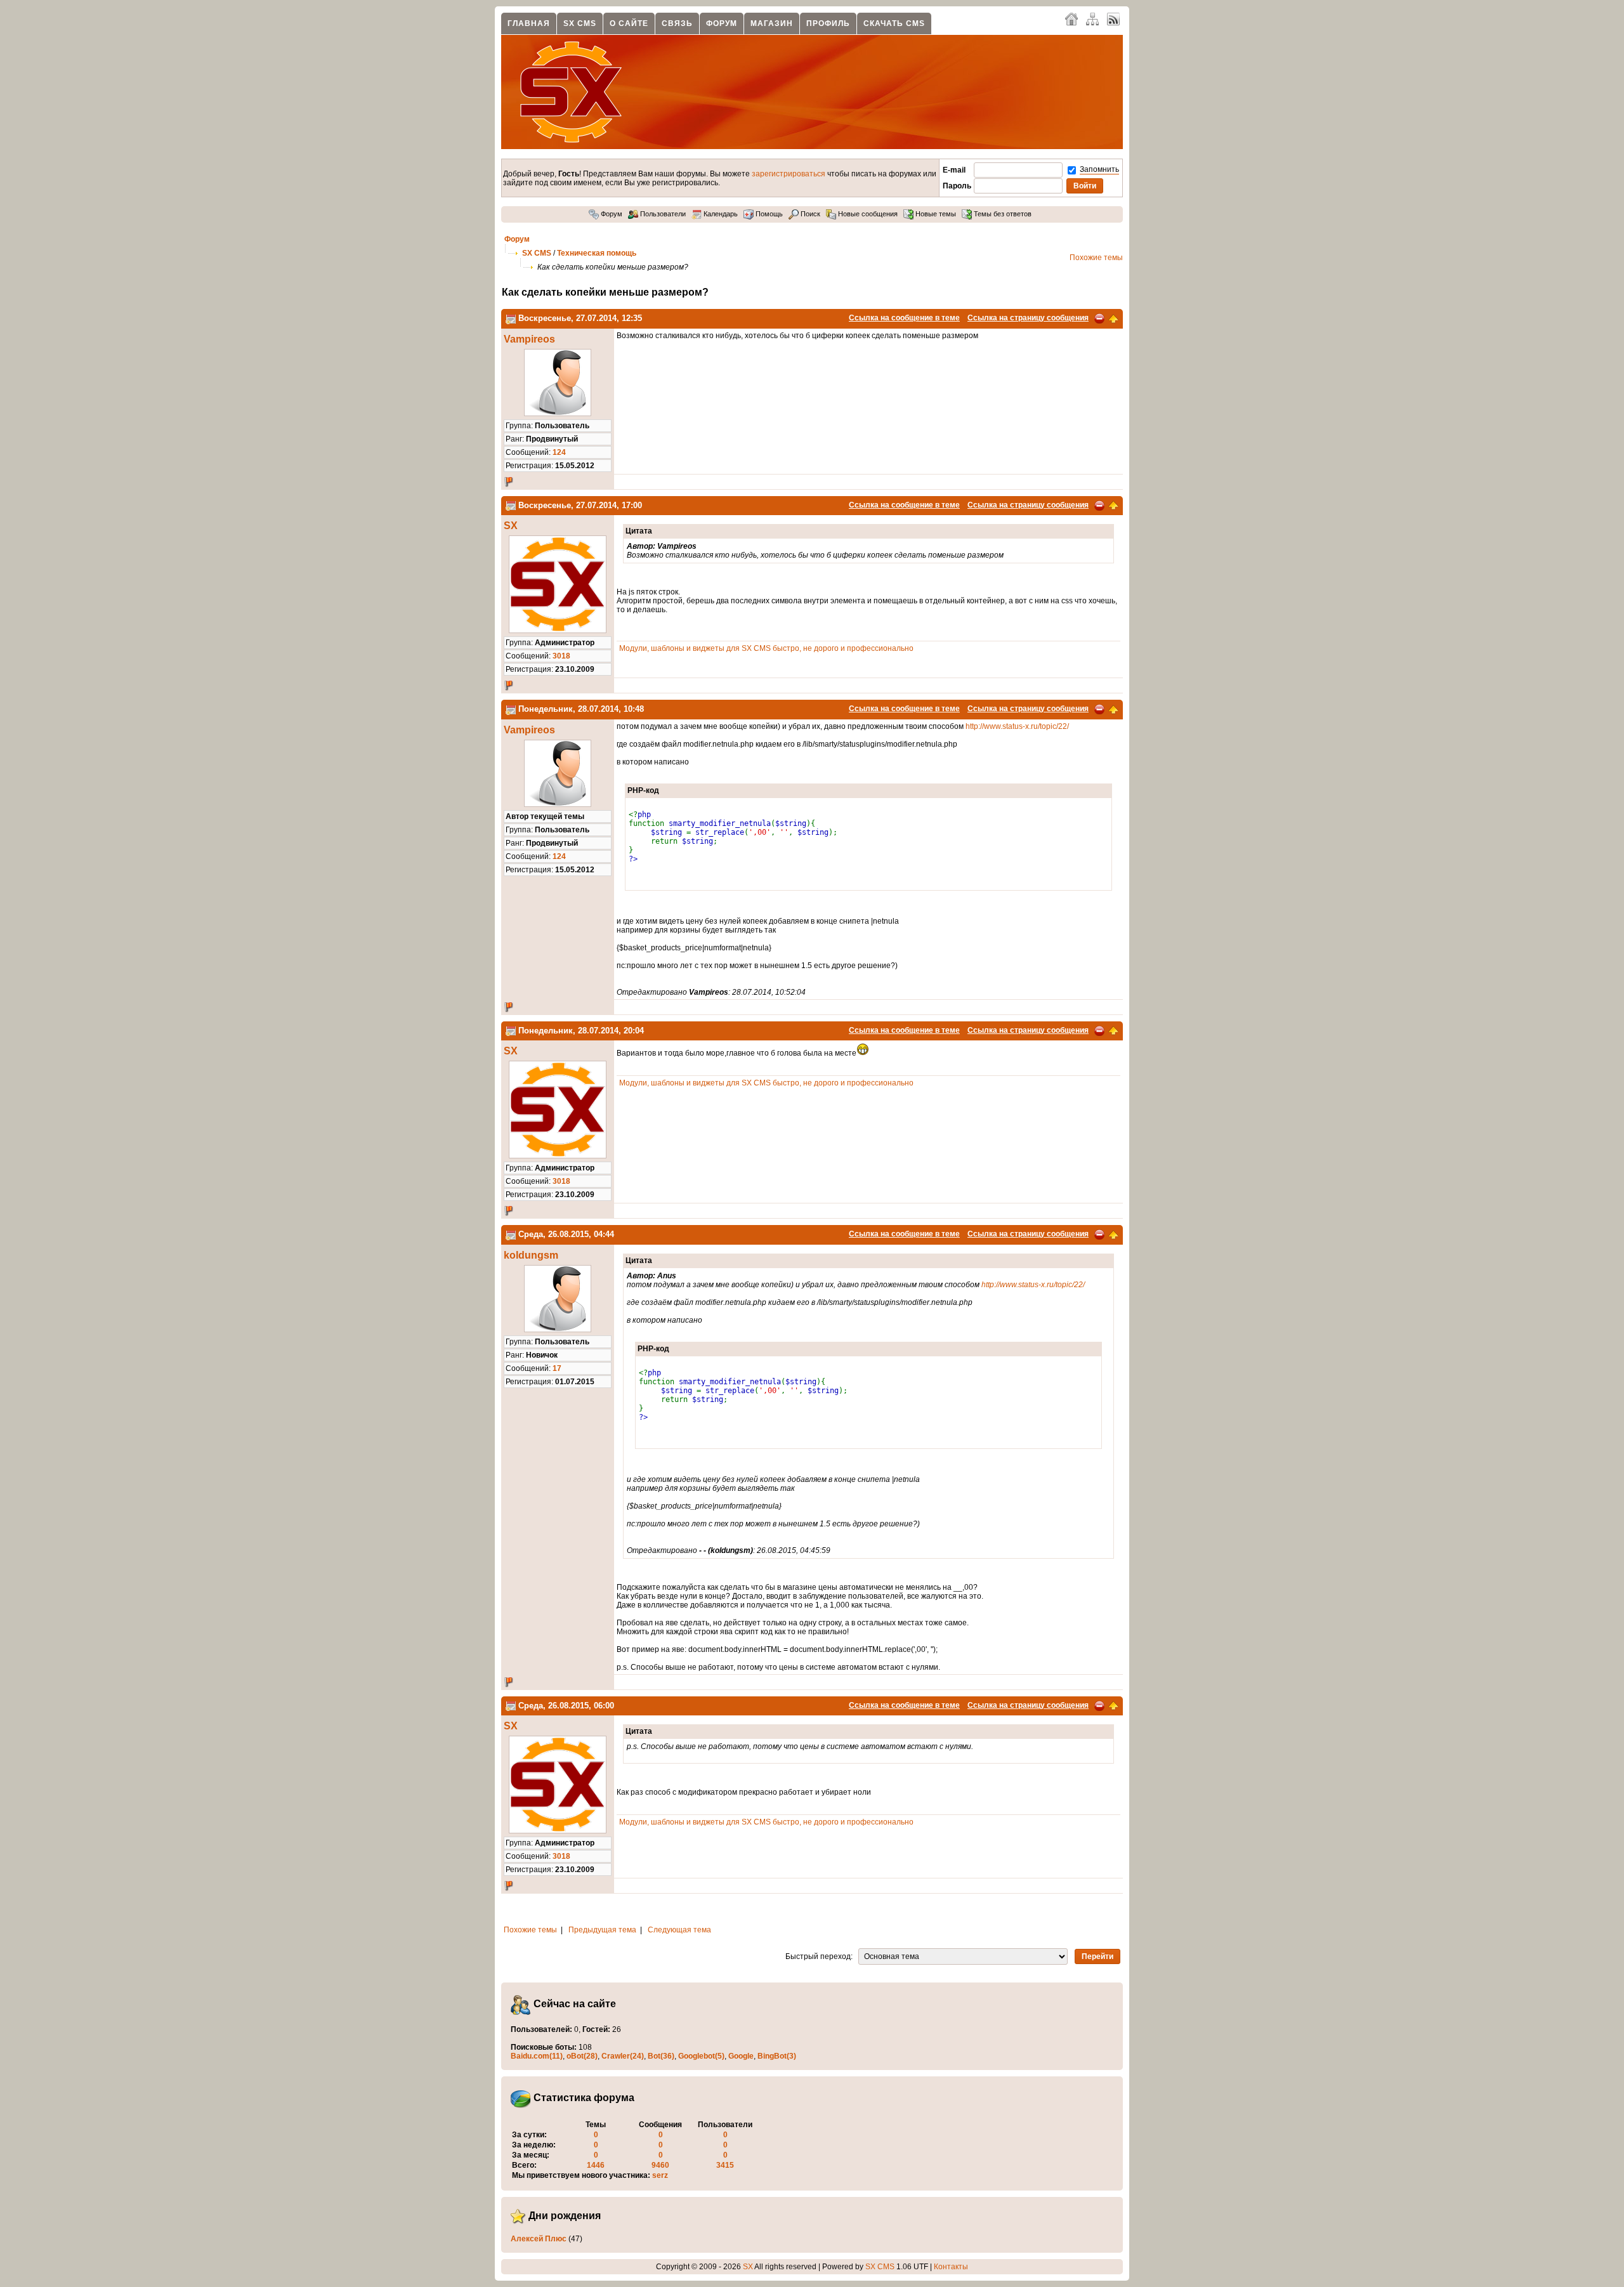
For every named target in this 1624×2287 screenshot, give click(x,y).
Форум (722, 23)
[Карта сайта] (1092, 18)
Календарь (720, 214)
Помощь (768, 214)
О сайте (629, 23)
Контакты (951, 2267)
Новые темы (935, 214)
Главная (529, 23)
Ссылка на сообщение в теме (904, 318)
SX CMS (580, 23)
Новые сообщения (867, 214)
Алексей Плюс (539, 2239)
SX (511, 526)
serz (660, 2175)
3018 (561, 656)
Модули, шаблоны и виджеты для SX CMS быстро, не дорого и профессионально (766, 648)
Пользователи (662, 214)
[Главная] (1071, 18)
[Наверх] (1113, 318)
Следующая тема (679, 1930)
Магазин (772, 23)
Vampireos (529, 339)
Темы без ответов (1002, 214)
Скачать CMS (894, 23)
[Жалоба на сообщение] (1099, 318)
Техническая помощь (597, 253)
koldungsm (531, 1255)
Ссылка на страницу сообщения (1028, 318)
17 (557, 1368)
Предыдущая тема (602, 1930)
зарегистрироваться (789, 174)
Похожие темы (1096, 258)
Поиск (809, 214)
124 (559, 452)
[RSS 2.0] (1113, 18)
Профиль (828, 23)
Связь (677, 23)
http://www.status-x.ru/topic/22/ (1017, 726)
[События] (511, 318)
